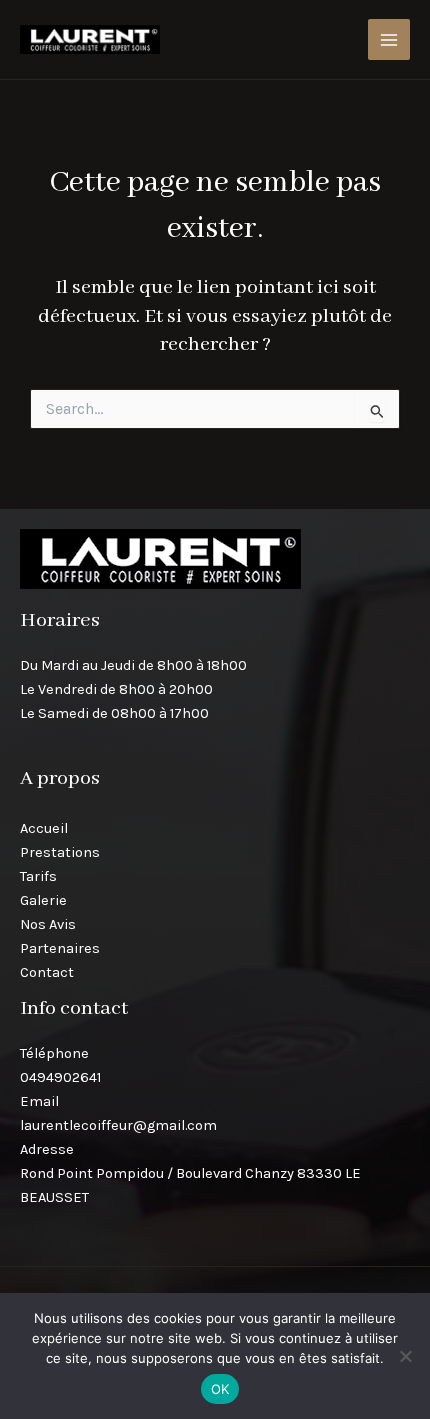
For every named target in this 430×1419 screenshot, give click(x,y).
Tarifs (38, 876)
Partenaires (60, 948)
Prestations (60, 852)
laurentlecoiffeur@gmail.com (118, 1125)
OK (220, 1389)
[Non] (405, 1356)
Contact (47, 972)
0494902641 (60, 1077)
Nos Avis (48, 924)
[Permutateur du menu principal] (389, 40)
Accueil (44, 828)
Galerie (43, 900)
